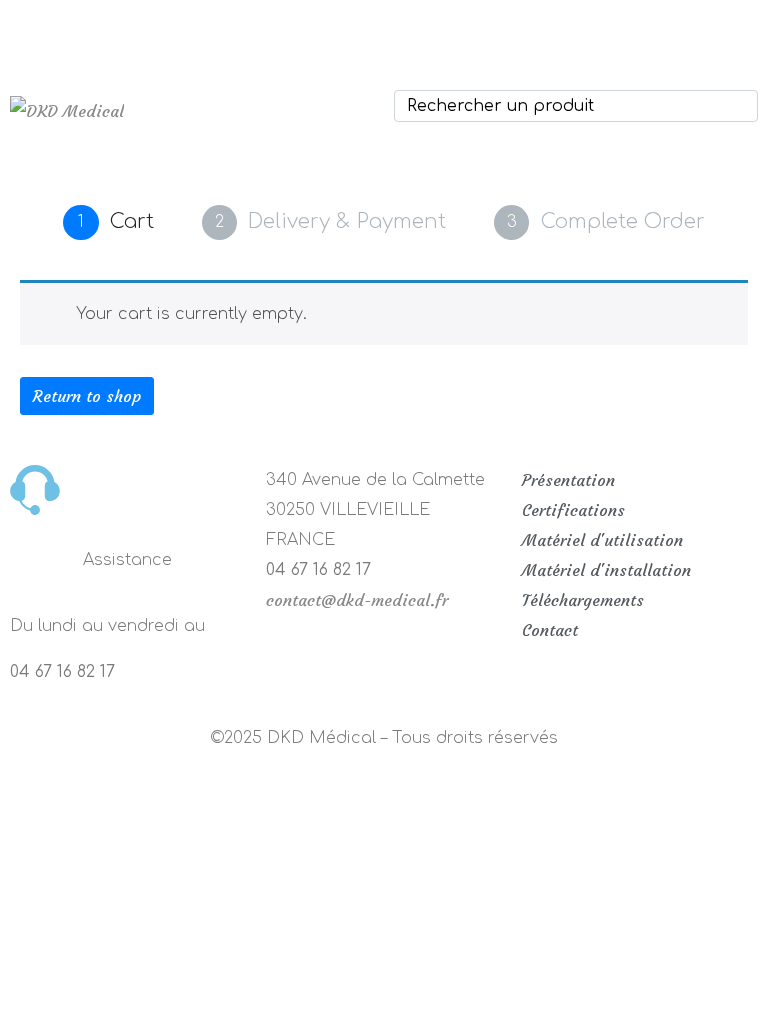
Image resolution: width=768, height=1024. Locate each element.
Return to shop (87, 396)
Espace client (443, 25)
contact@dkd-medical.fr (357, 600)
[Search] (739, 106)
